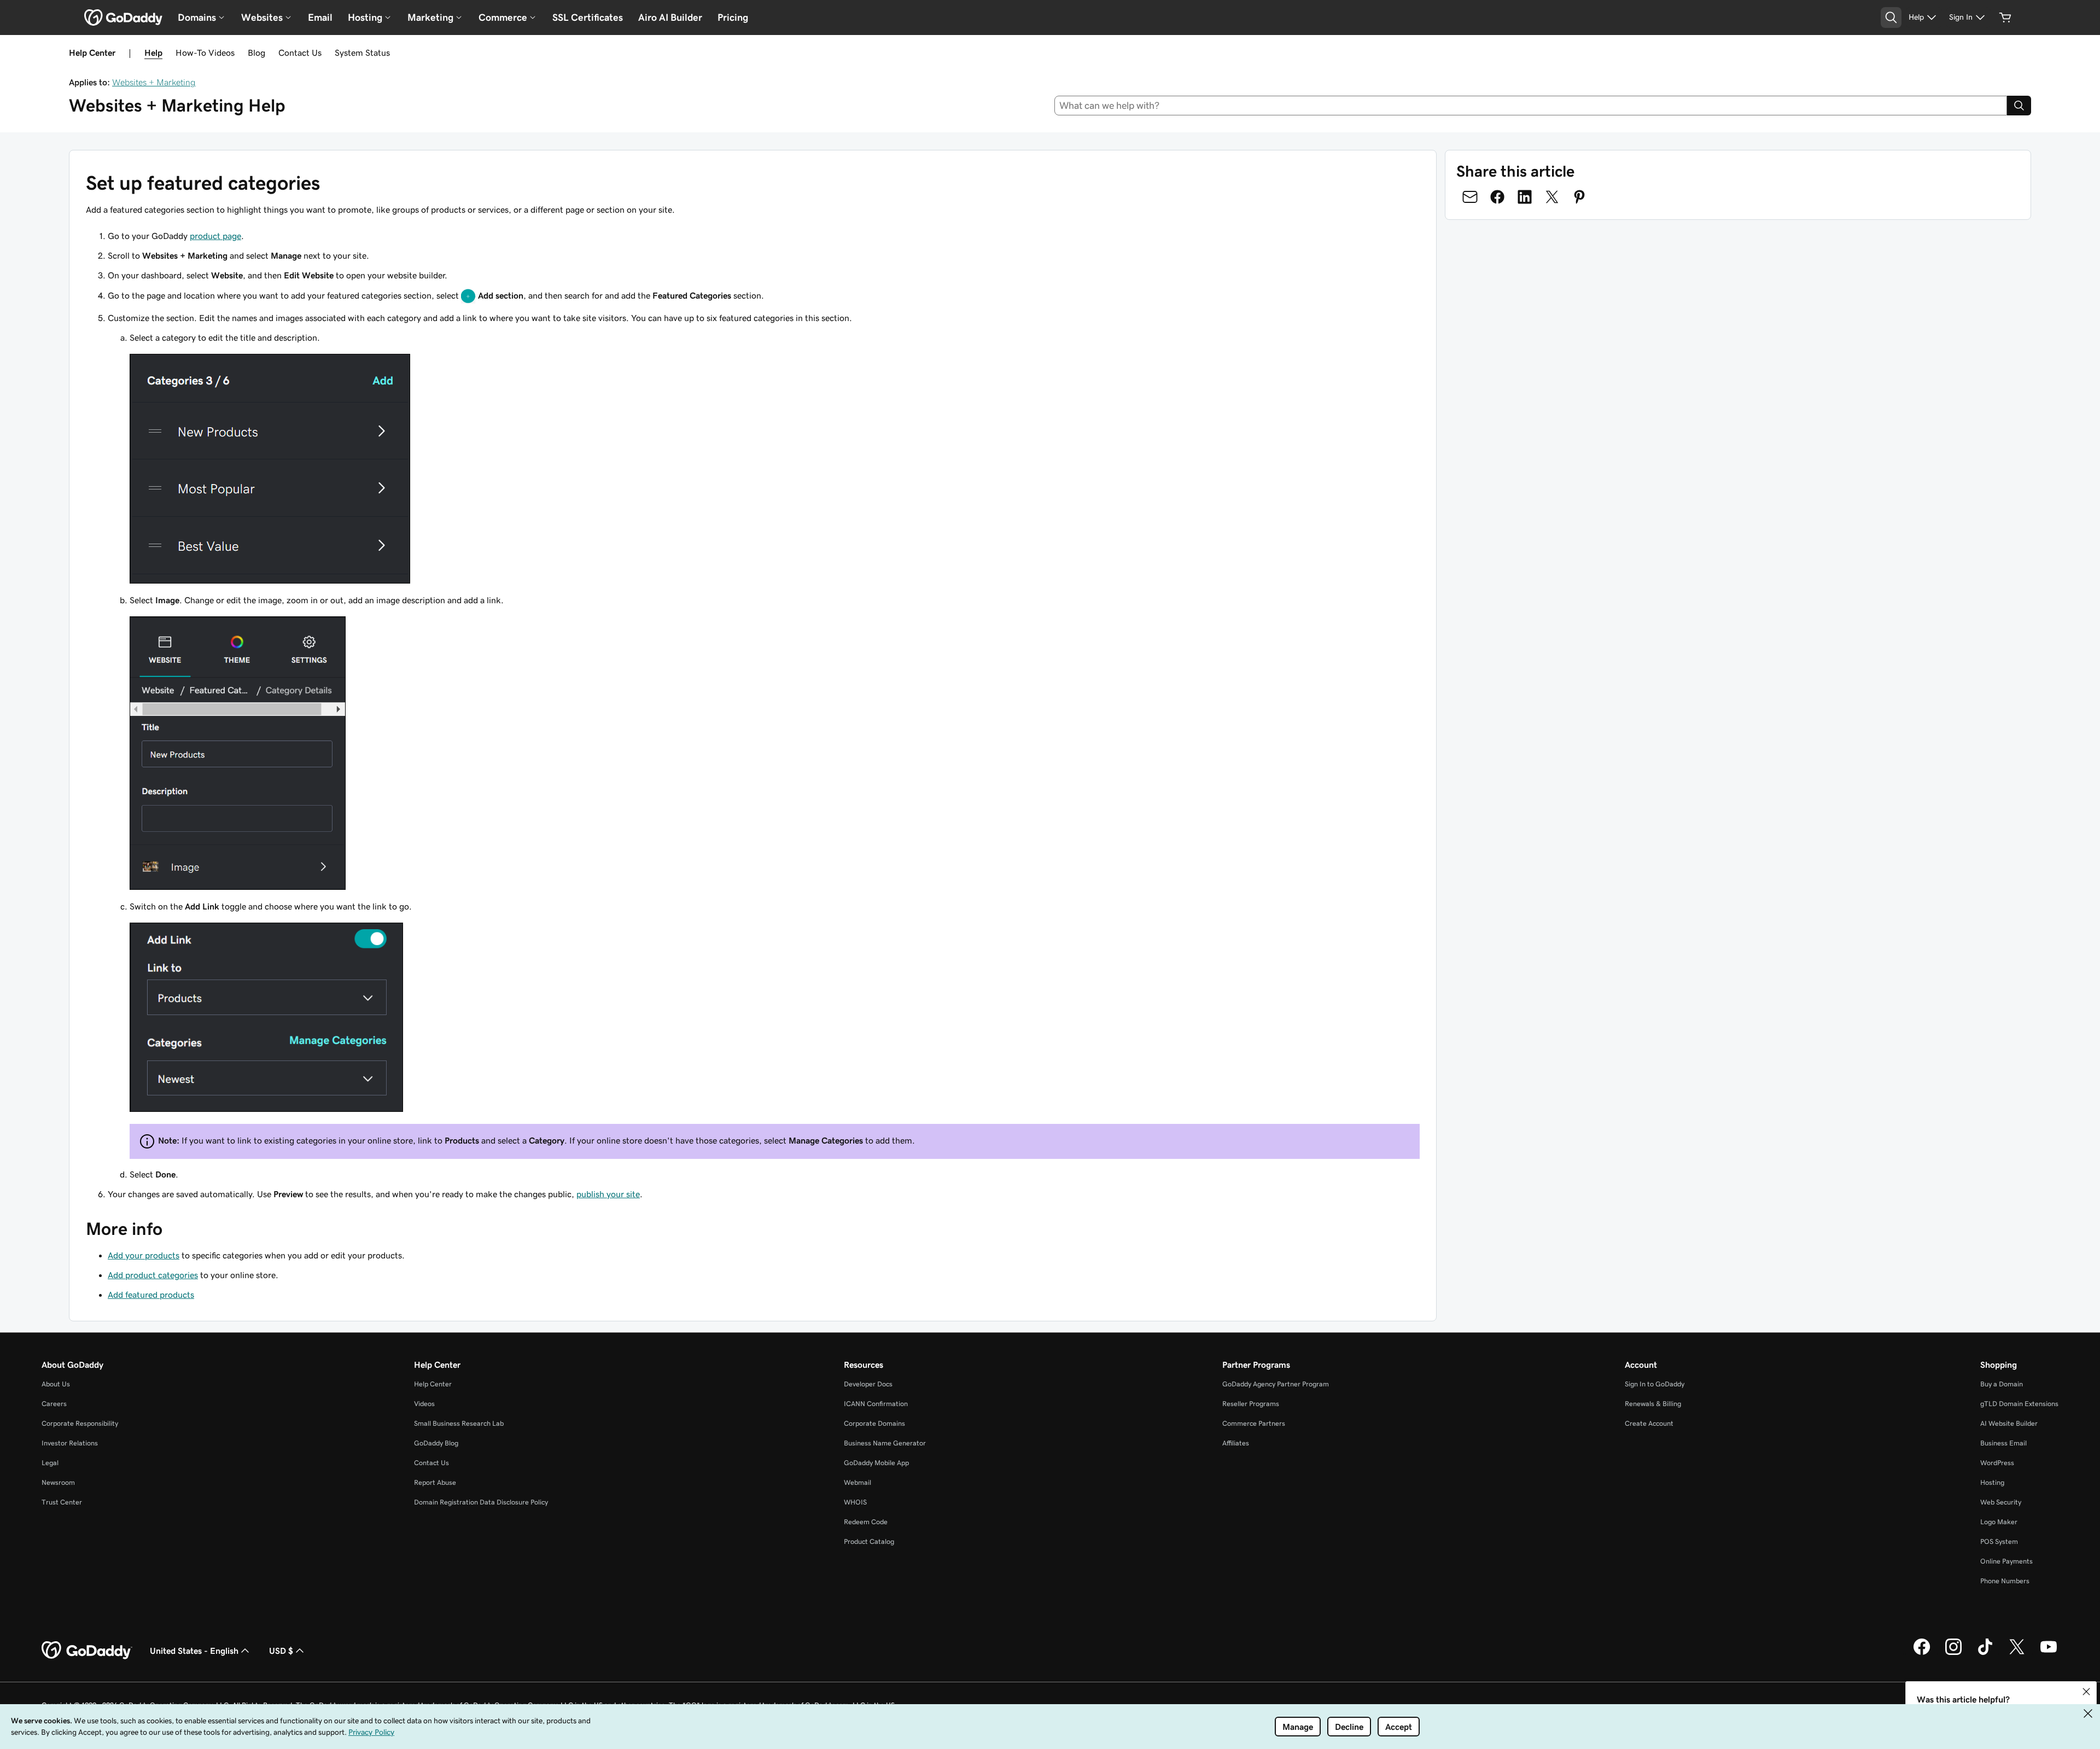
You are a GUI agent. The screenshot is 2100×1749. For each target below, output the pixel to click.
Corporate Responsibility (80, 1423)
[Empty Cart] (2005, 18)
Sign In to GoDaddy (1655, 1384)
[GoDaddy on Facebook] (1922, 1653)
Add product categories (153, 1275)
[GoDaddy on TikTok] (1985, 1653)
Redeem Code (866, 1522)
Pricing (733, 18)
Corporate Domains (874, 1423)
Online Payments (2006, 1561)
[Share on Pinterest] (1579, 197)
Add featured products (151, 1295)
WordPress (1997, 1463)
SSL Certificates (588, 18)
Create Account (1649, 1423)
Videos (424, 1404)
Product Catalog (869, 1541)
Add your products (144, 1255)
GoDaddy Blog (436, 1443)
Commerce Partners (1254, 1423)
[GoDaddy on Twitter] (2017, 1653)
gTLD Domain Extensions (2019, 1404)
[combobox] (1531, 106)
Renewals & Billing (1653, 1404)
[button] (2086, 1692)
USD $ (281, 1651)
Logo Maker (1999, 1522)
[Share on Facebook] (1497, 197)
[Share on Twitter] (1552, 197)
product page (215, 236)
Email (320, 18)
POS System (1999, 1541)
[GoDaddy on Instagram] (1953, 1653)
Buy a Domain (2002, 1384)
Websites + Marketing (154, 82)
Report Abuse (435, 1482)
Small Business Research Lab (459, 1423)
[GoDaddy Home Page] (87, 1651)
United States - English (194, 1651)
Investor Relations (70, 1443)
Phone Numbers (2005, 1581)
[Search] (2019, 106)
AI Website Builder (2009, 1423)
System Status (362, 53)
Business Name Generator (885, 1443)
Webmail (857, 1482)
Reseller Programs (1251, 1404)
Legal (50, 1463)
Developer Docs (868, 1384)
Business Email (2003, 1443)
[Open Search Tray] (1891, 18)
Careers (54, 1404)
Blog (256, 53)
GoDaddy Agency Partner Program (1276, 1384)
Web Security (2001, 1502)
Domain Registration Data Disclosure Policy (481, 1502)
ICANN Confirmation (876, 1404)
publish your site (608, 1194)
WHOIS (855, 1502)
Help (153, 53)
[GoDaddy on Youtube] (2049, 1653)
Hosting (1992, 1482)
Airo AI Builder (670, 18)
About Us (56, 1384)
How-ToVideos (205, 53)
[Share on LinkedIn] (1525, 197)
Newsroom (58, 1482)
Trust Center (62, 1502)
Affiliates (1236, 1443)
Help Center (433, 1384)
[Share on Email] (1470, 197)
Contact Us (300, 53)
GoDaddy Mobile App (876, 1463)
